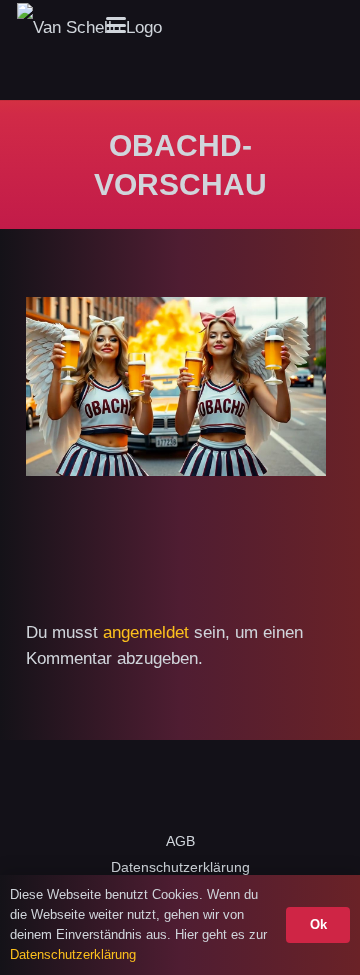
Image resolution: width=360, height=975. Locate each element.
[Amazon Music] (307, 787)
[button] (116, 25)
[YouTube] (258, 25)
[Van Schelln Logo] (89, 25)
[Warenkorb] (321, 25)
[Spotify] (180, 787)
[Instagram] (224, 25)
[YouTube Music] (265, 787)
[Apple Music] (222, 787)
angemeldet (146, 632)
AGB (180, 841)
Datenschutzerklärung (180, 867)
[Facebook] (190, 25)
